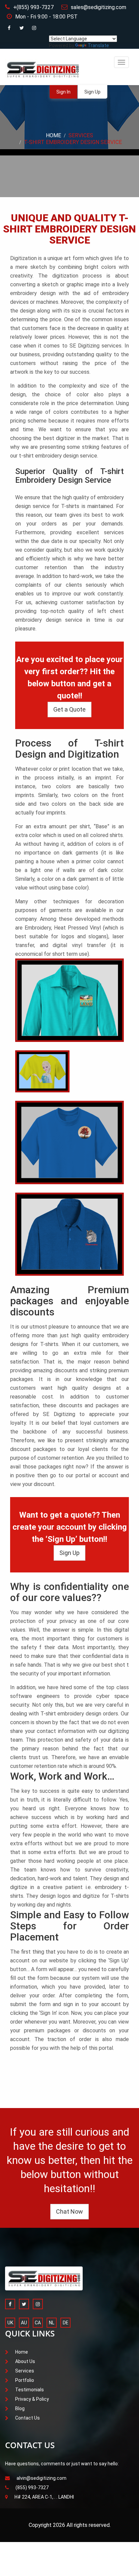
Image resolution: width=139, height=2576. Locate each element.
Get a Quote (69, 709)
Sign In (63, 92)
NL (52, 2323)
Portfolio (25, 2380)
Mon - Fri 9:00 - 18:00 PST (46, 17)
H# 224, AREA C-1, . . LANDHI (44, 2497)
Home (53, 135)
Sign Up (92, 92)
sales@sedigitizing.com (99, 7)
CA (38, 2323)
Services (81, 135)
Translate (98, 45)
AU (24, 2323)
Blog (20, 2408)
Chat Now (69, 2211)
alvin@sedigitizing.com (41, 2478)
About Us (25, 2361)
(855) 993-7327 (32, 2488)
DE (66, 2323)
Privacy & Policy (32, 2399)
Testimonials (30, 2390)
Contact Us (27, 2418)
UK (10, 2323)
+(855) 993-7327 (33, 7)
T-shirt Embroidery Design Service (73, 142)
